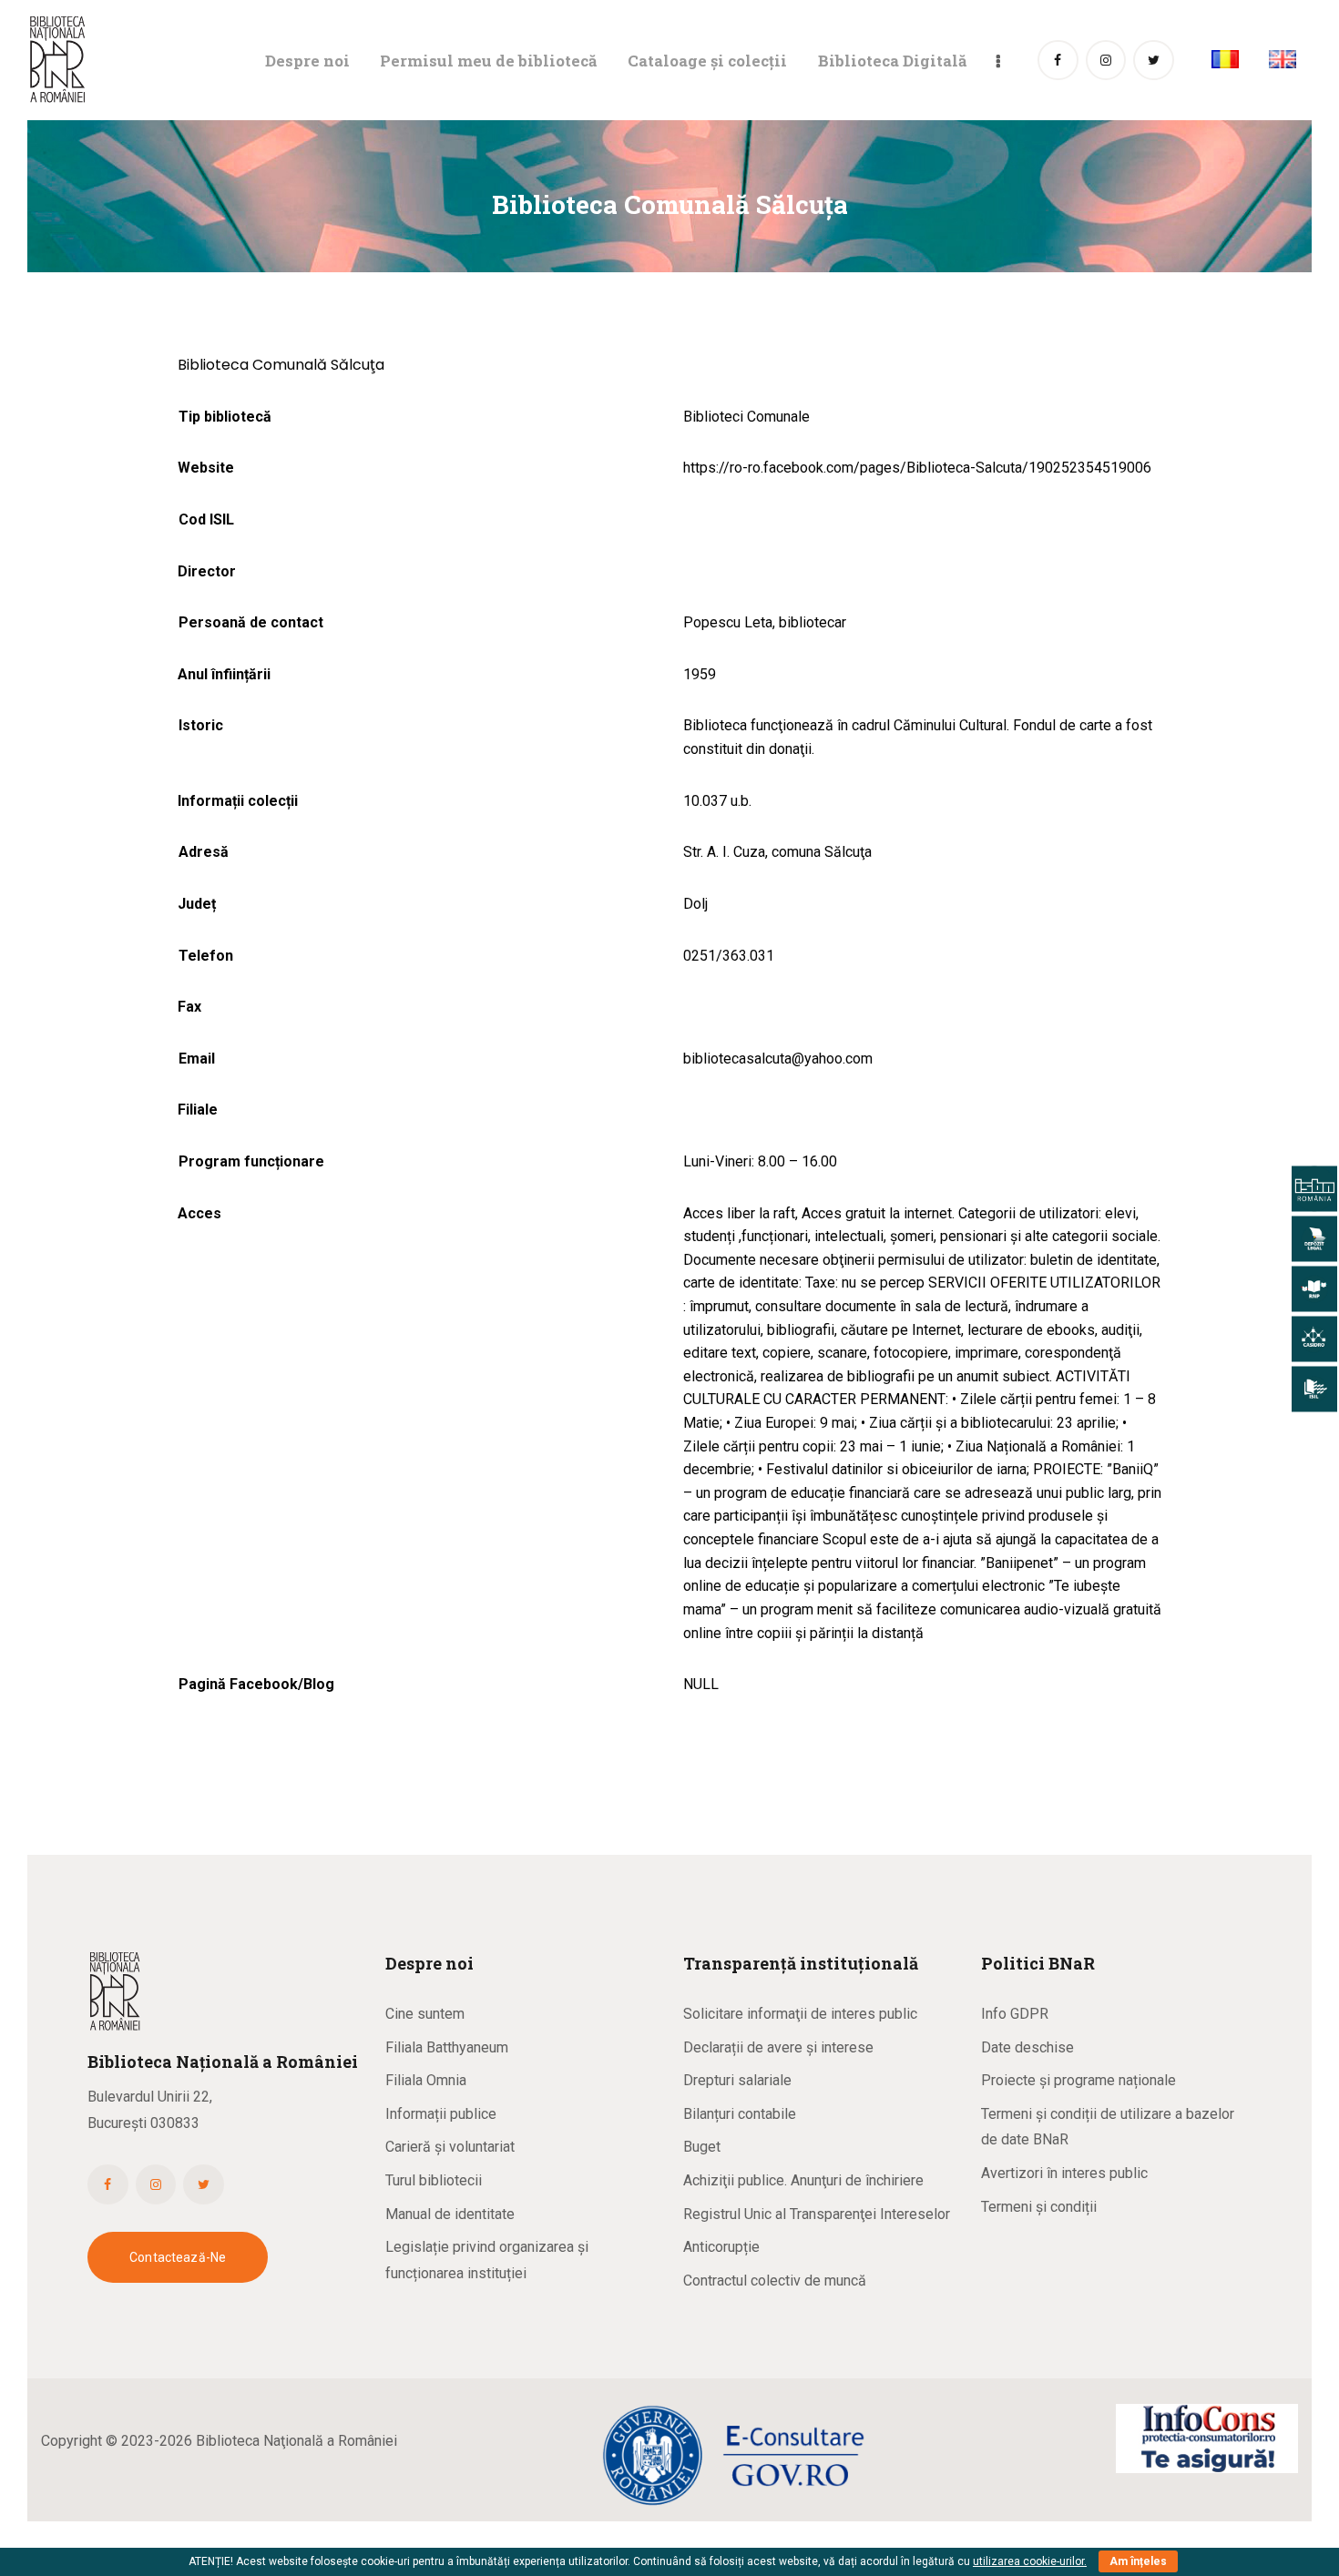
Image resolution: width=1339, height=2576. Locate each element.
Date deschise (1027, 2047)
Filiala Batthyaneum (447, 2047)
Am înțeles (1138, 2561)
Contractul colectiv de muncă (775, 2281)
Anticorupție (721, 2247)
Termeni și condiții (1039, 2207)
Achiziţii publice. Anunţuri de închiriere (803, 2180)
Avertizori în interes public (1064, 2173)
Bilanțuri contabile (740, 2114)
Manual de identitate (450, 2214)
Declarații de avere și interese (778, 2047)
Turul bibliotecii (434, 2180)
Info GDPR (1015, 2014)
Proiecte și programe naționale (1078, 2080)
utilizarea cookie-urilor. (1030, 2561)
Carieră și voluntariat (450, 2147)
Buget (702, 2147)
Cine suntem (425, 2014)
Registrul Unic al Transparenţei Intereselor (817, 2214)
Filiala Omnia (426, 2080)
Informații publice (441, 2114)
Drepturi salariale (737, 2080)
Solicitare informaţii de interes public (800, 2014)
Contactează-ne (178, 2257)
